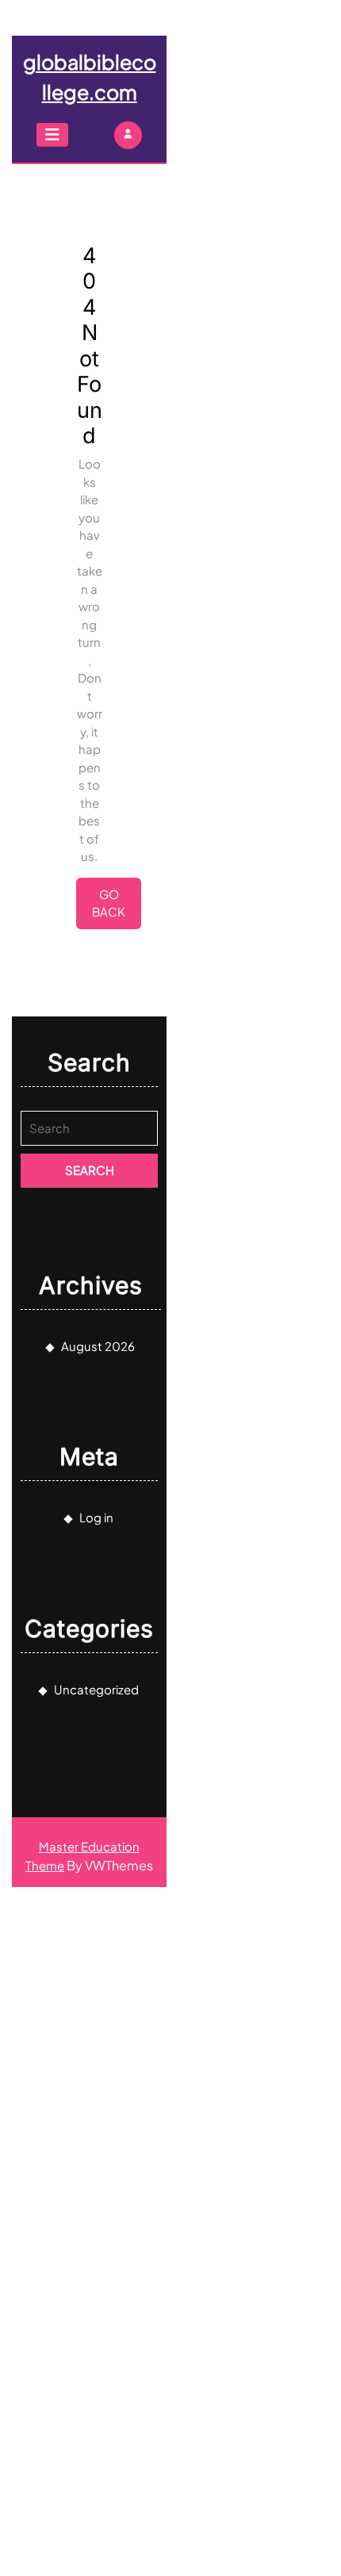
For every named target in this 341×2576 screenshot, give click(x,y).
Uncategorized (96, 1689)
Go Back (117, 908)
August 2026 (98, 1346)
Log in (96, 1517)
